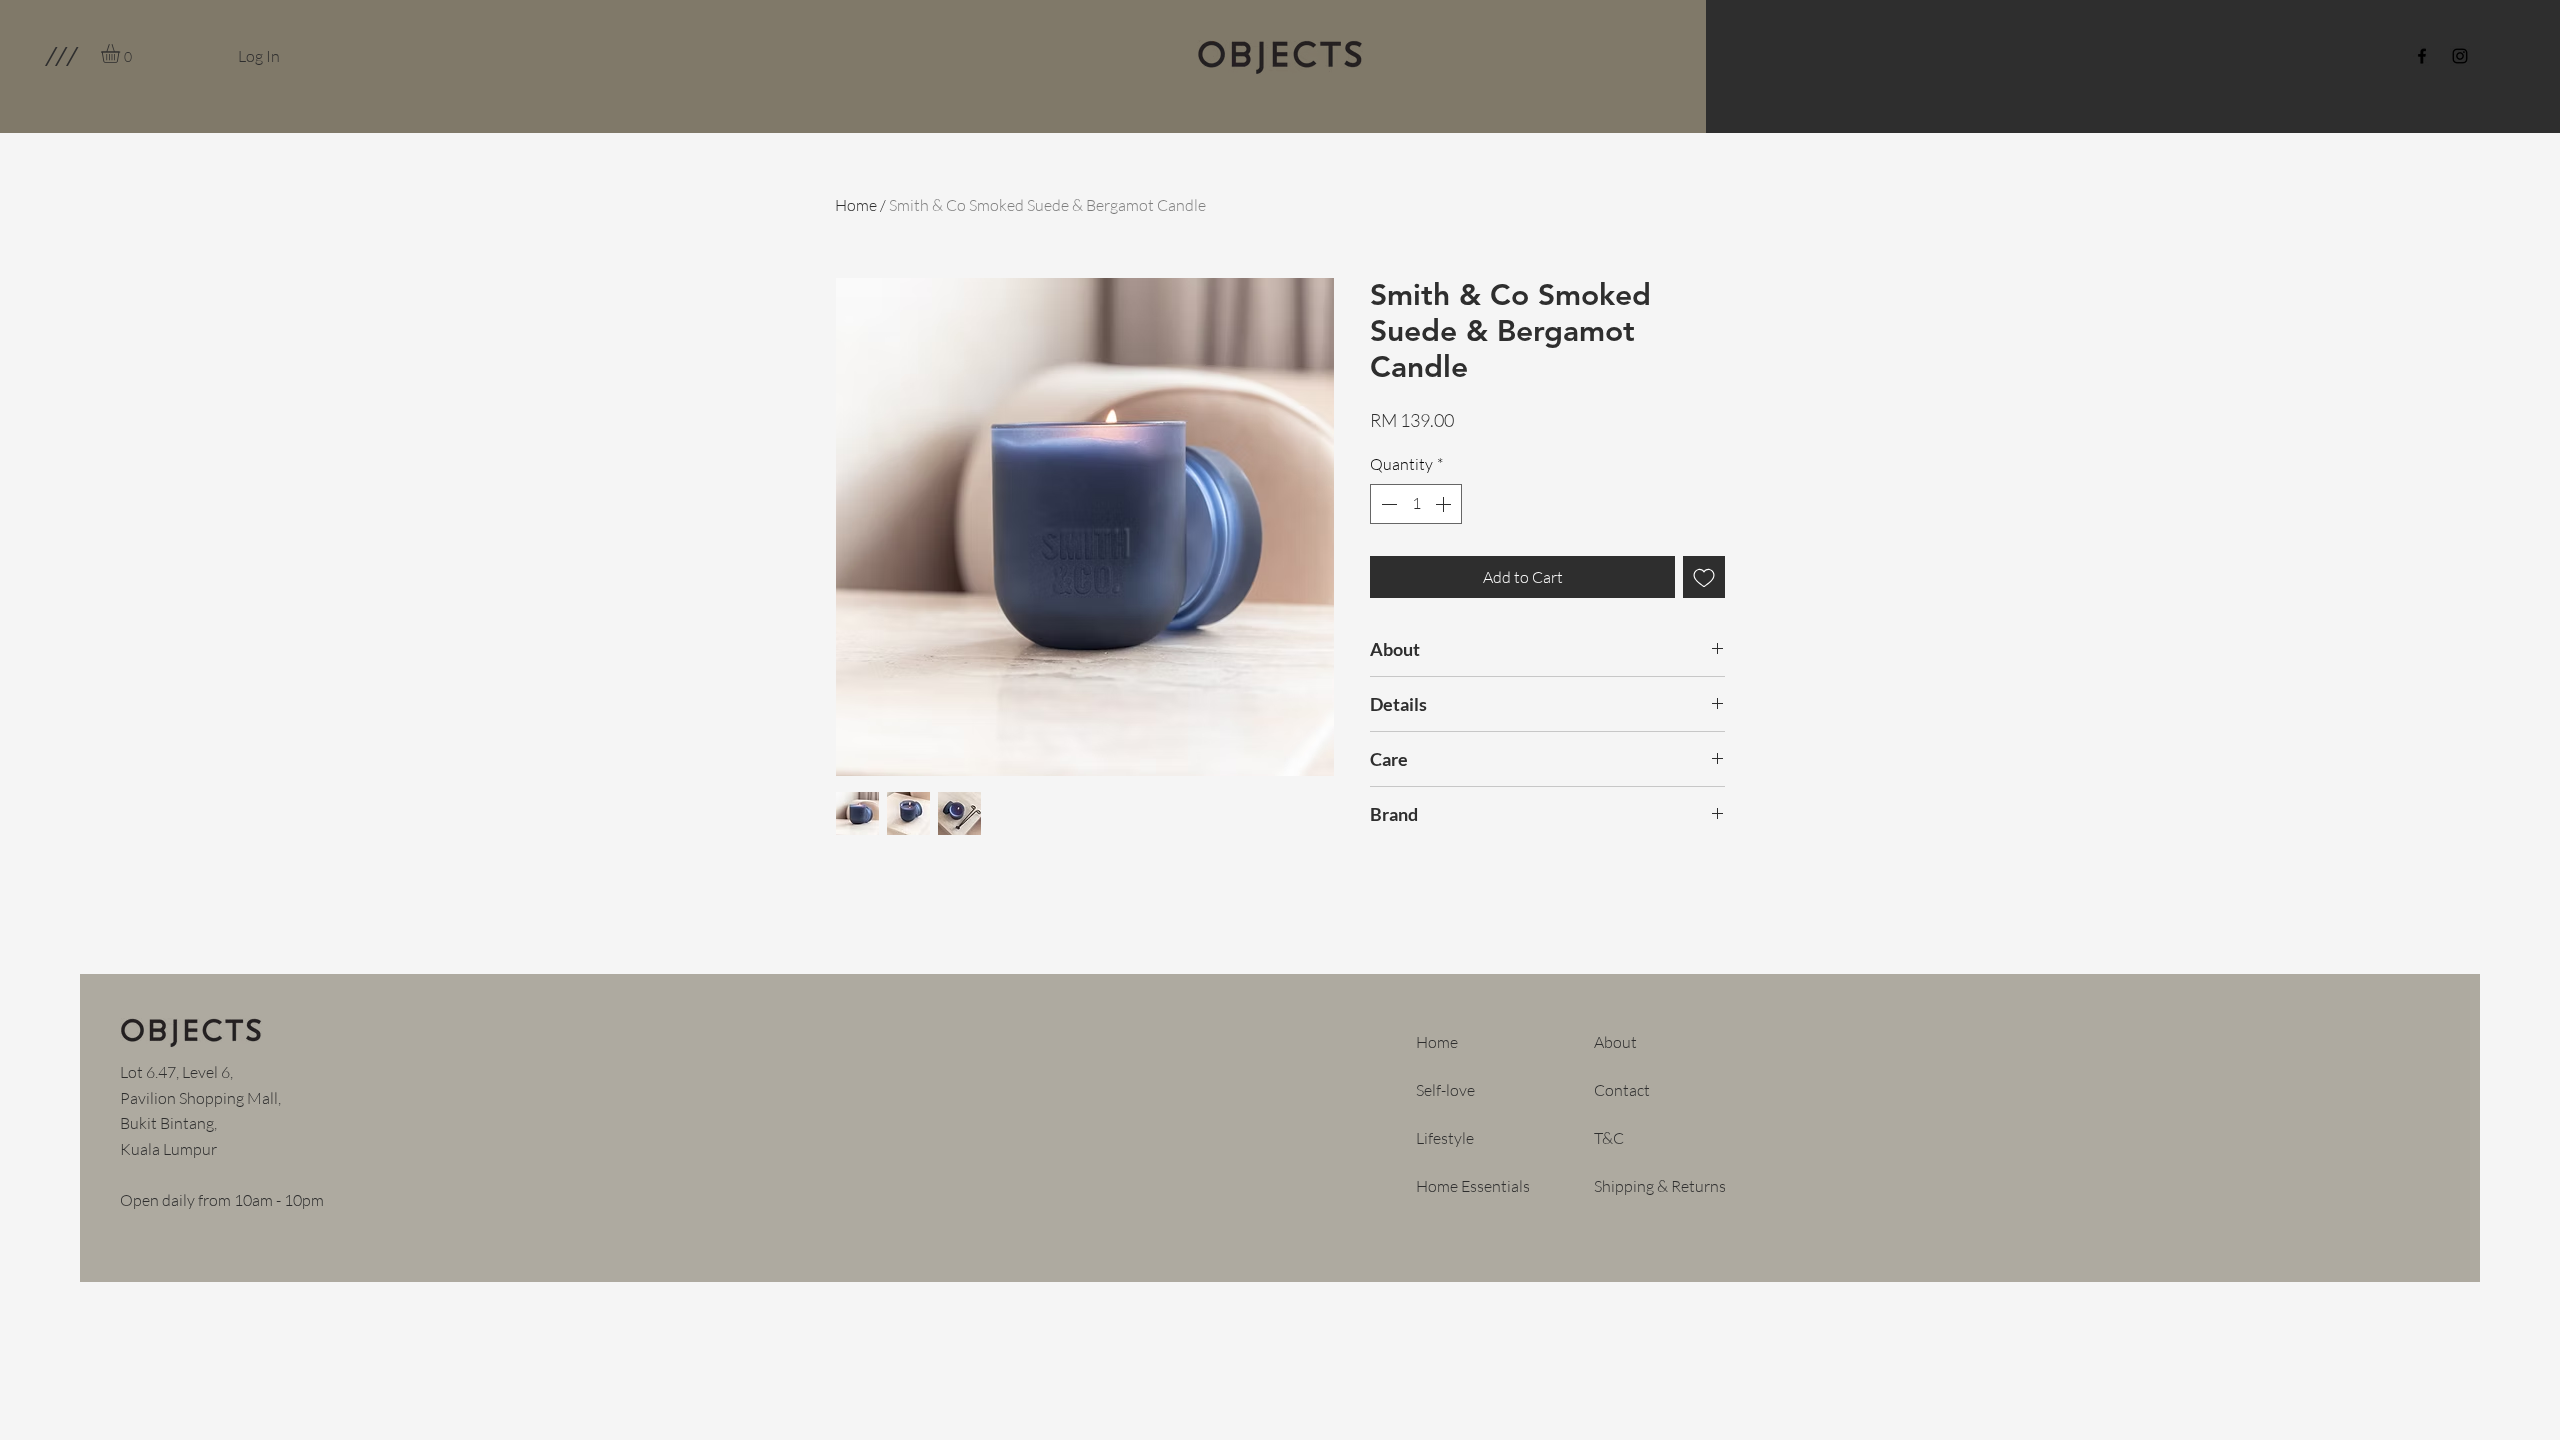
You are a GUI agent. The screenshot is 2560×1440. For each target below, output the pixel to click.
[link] (121, 53)
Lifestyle (1445, 1138)
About (1615, 1042)
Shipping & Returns (1660, 1186)
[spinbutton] (1416, 504)
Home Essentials (1473, 1186)
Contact (1622, 1090)
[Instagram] (2460, 56)
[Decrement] (1387, 504)
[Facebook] (2422, 56)
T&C (1609, 1138)
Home (856, 205)
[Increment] (1445, 504)
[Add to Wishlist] (1704, 577)
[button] (60, 56)
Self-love (1445, 1090)
